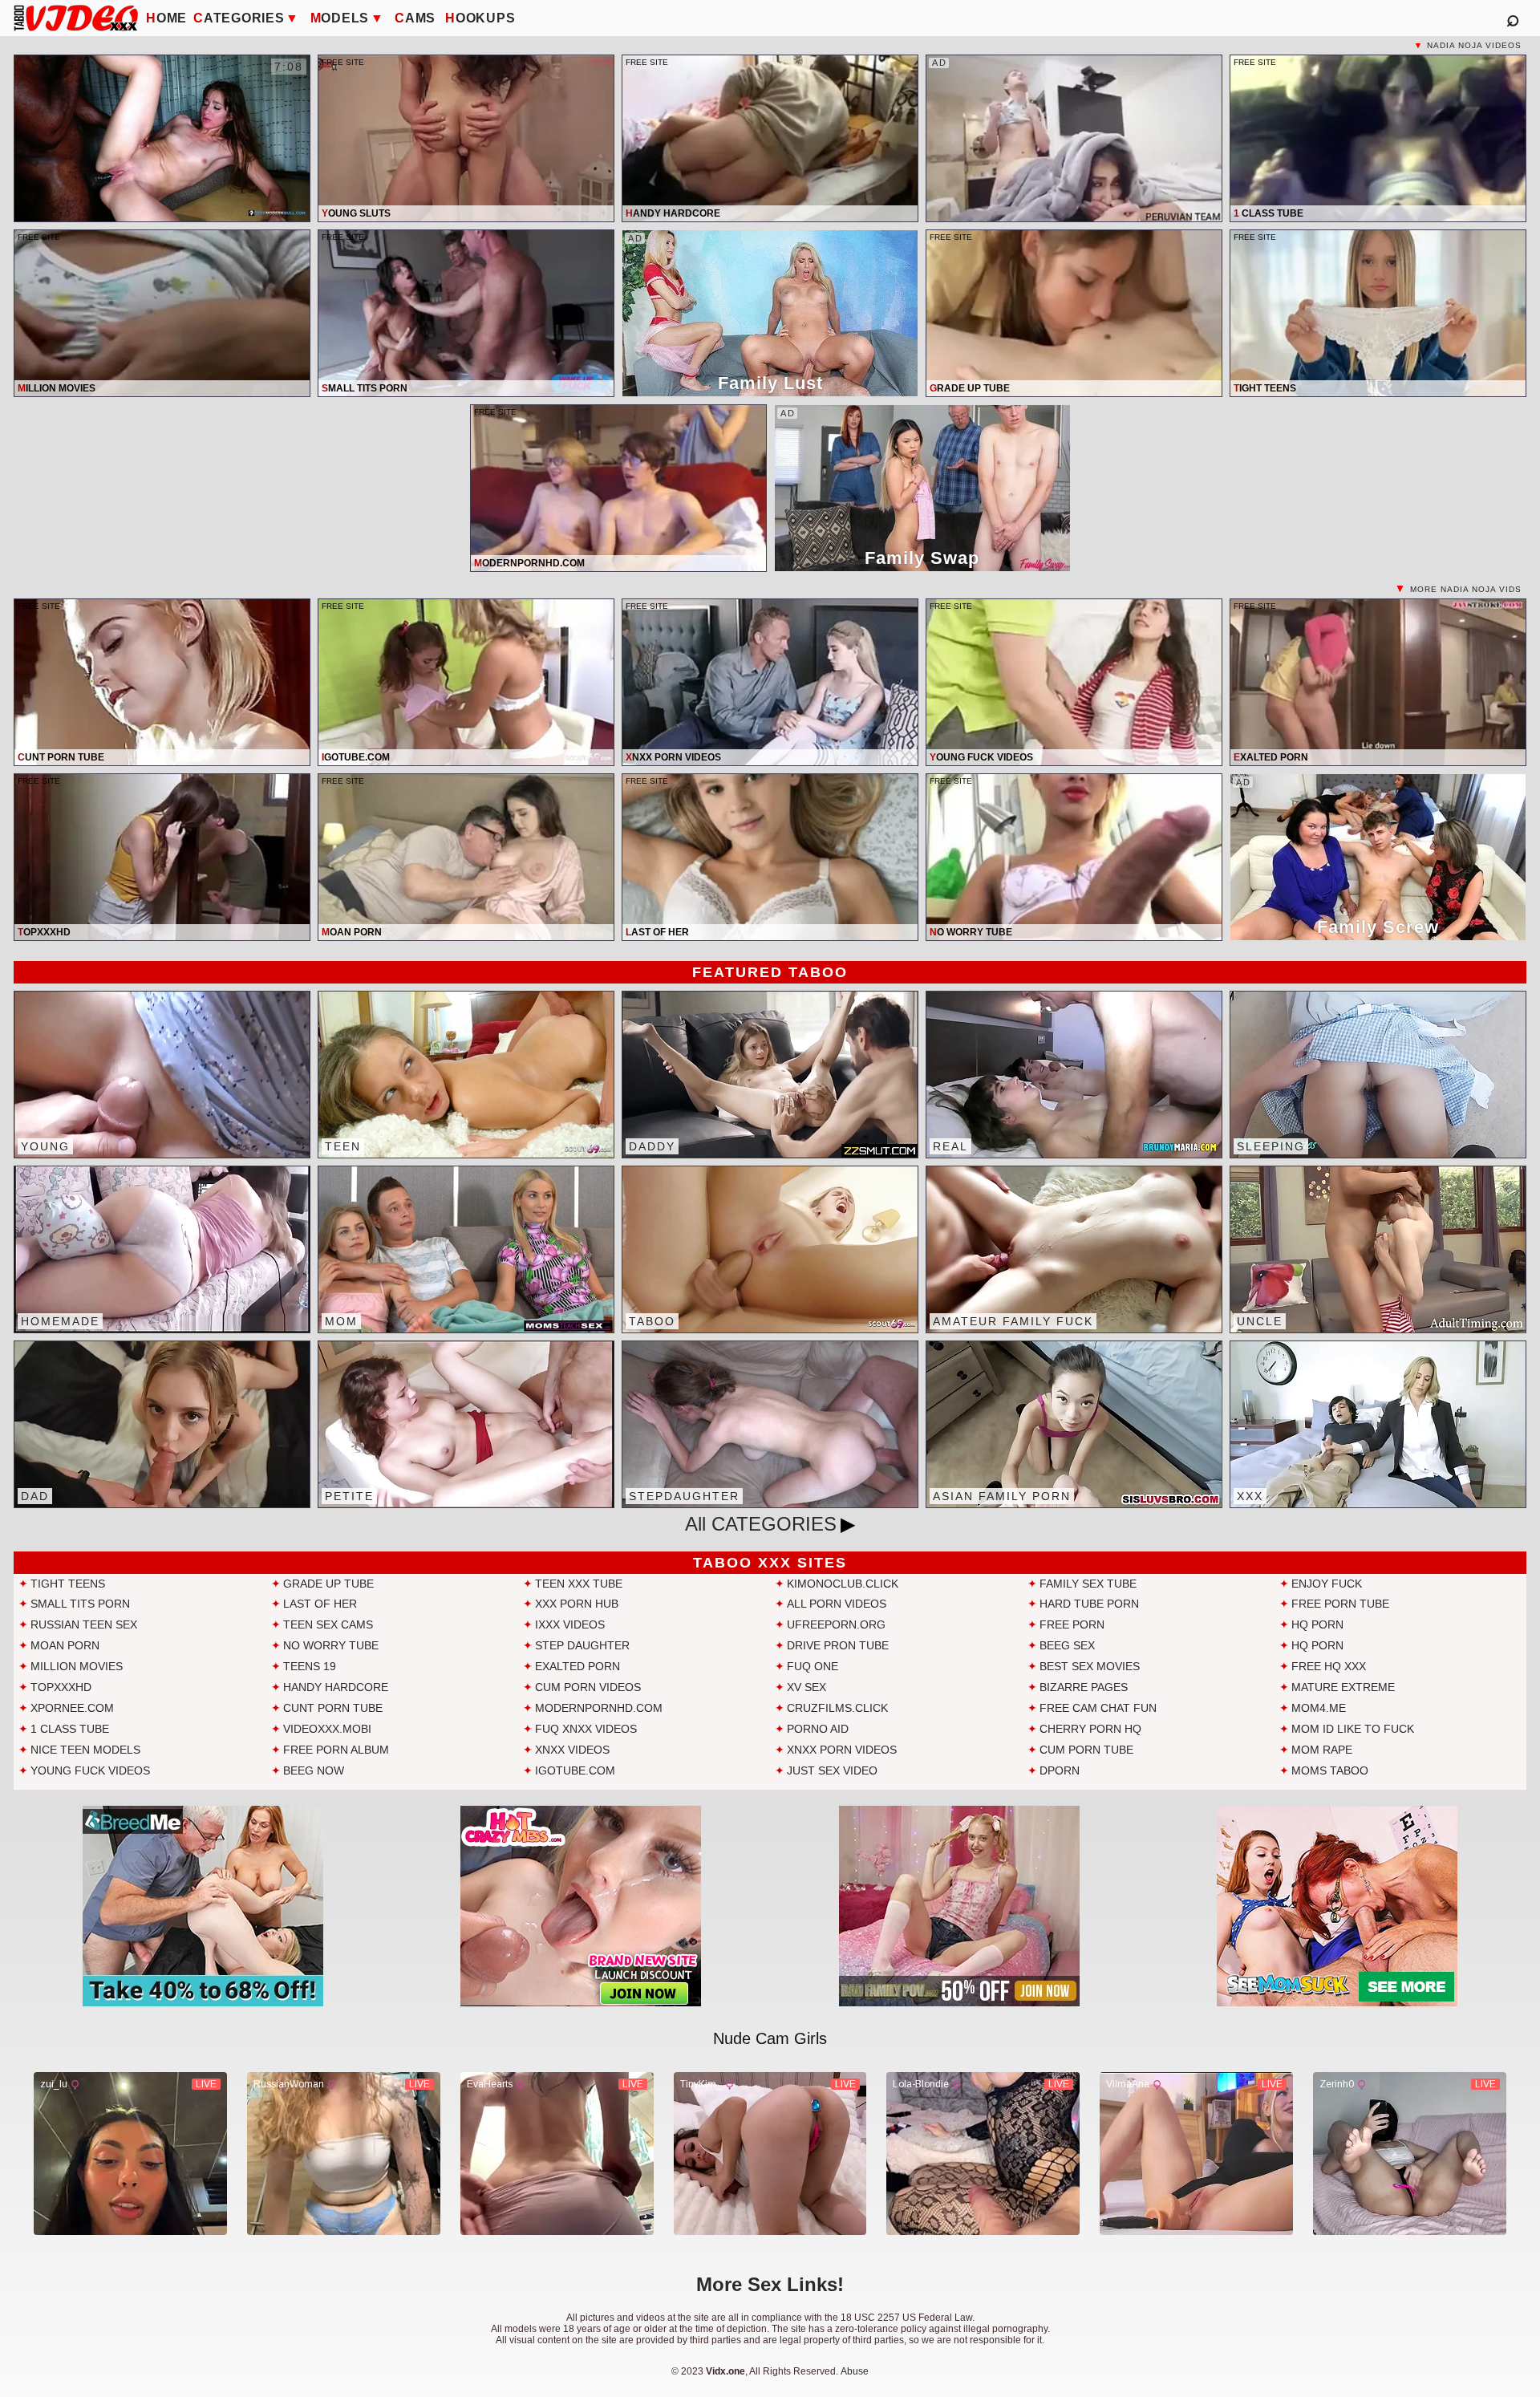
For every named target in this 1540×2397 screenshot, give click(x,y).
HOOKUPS (480, 18)
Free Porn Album (336, 1750)
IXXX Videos (570, 1624)
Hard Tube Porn (1089, 1604)
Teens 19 (310, 1666)
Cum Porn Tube (1086, 1750)
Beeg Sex (1067, 1645)
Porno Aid (818, 1729)
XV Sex (806, 1687)
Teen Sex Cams (328, 1624)
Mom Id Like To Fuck (1353, 1729)
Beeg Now (314, 1770)
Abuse (855, 2371)
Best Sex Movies (1090, 1666)
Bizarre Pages (1084, 1687)
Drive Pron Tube (838, 1645)
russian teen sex (84, 1624)
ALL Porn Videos (837, 1604)
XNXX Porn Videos (842, 1750)
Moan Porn (65, 1645)
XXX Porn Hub (577, 1604)
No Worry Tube (331, 1645)
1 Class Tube (70, 1729)
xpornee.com (72, 1708)
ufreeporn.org (836, 1624)
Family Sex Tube (1088, 1584)
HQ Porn (1317, 1624)
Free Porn (1072, 1624)
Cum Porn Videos (588, 1687)
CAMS (415, 18)
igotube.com (575, 1770)
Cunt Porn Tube (333, 1708)
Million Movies (77, 1666)
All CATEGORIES (761, 1524)
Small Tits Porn (80, 1604)
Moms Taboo (1330, 1770)
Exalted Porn (577, 1666)
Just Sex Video (832, 1770)
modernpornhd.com (599, 1708)
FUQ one (813, 1666)
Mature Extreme (1343, 1687)
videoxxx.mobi (327, 1729)
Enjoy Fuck (1327, 1584)
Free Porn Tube (1340, 1604)
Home (166, 18)
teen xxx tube (579, 1584)
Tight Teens (68, 1584)
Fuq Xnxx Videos (586, 1729)
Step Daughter (582, 1645)
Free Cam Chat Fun (1098, 1708)
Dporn (1060, 1770)
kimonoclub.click (843, 1584)
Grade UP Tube (328, 1584)
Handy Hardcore (336, 1687)
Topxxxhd (61, 1687)
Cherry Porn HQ (1090, 1729)
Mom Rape (1322, 1750)
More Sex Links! (770, 2284)
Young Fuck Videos (90, 1770)
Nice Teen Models (85, 1750)
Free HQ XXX (1329, 1666)
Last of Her (320, 1604)
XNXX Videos (572, 1750)
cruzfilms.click (837, 1708)
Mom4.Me (1319, 1708)
